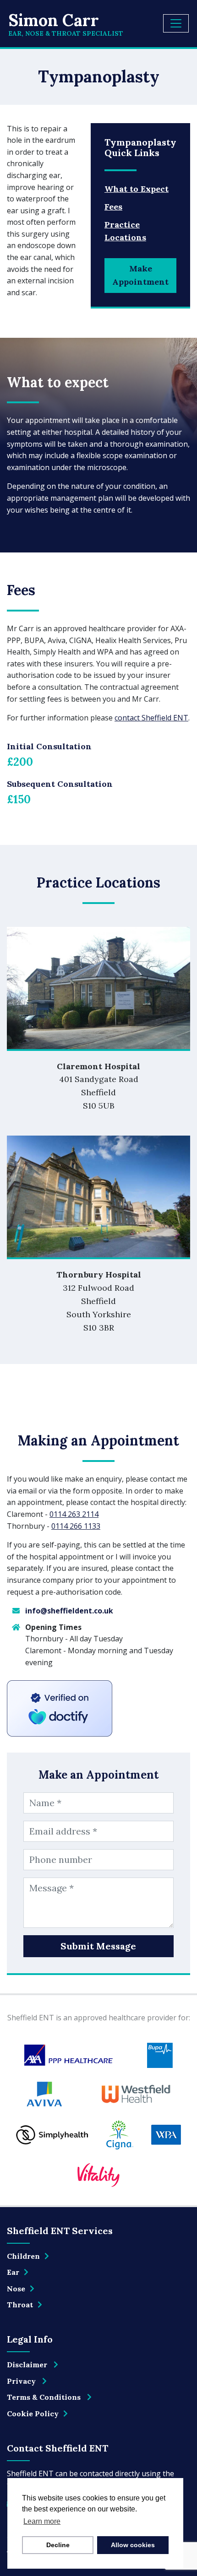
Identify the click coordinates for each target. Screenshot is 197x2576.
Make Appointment (140, 275)
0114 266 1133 (76, 1526)
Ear (13, 2272)
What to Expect (137, 189)
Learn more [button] (42, 2521)
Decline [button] (58, 2545)
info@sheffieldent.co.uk (69, 1611)
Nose (16, 2289)
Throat (20, 2305)
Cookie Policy (33, 2414)
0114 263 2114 (74, 1514)
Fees (113, 207)
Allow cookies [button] (133, 2545)
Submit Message (98, 1946)
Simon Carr (66, 24)
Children (23, 2256)
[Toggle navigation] (176, 23)
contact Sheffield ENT (151, 718)
